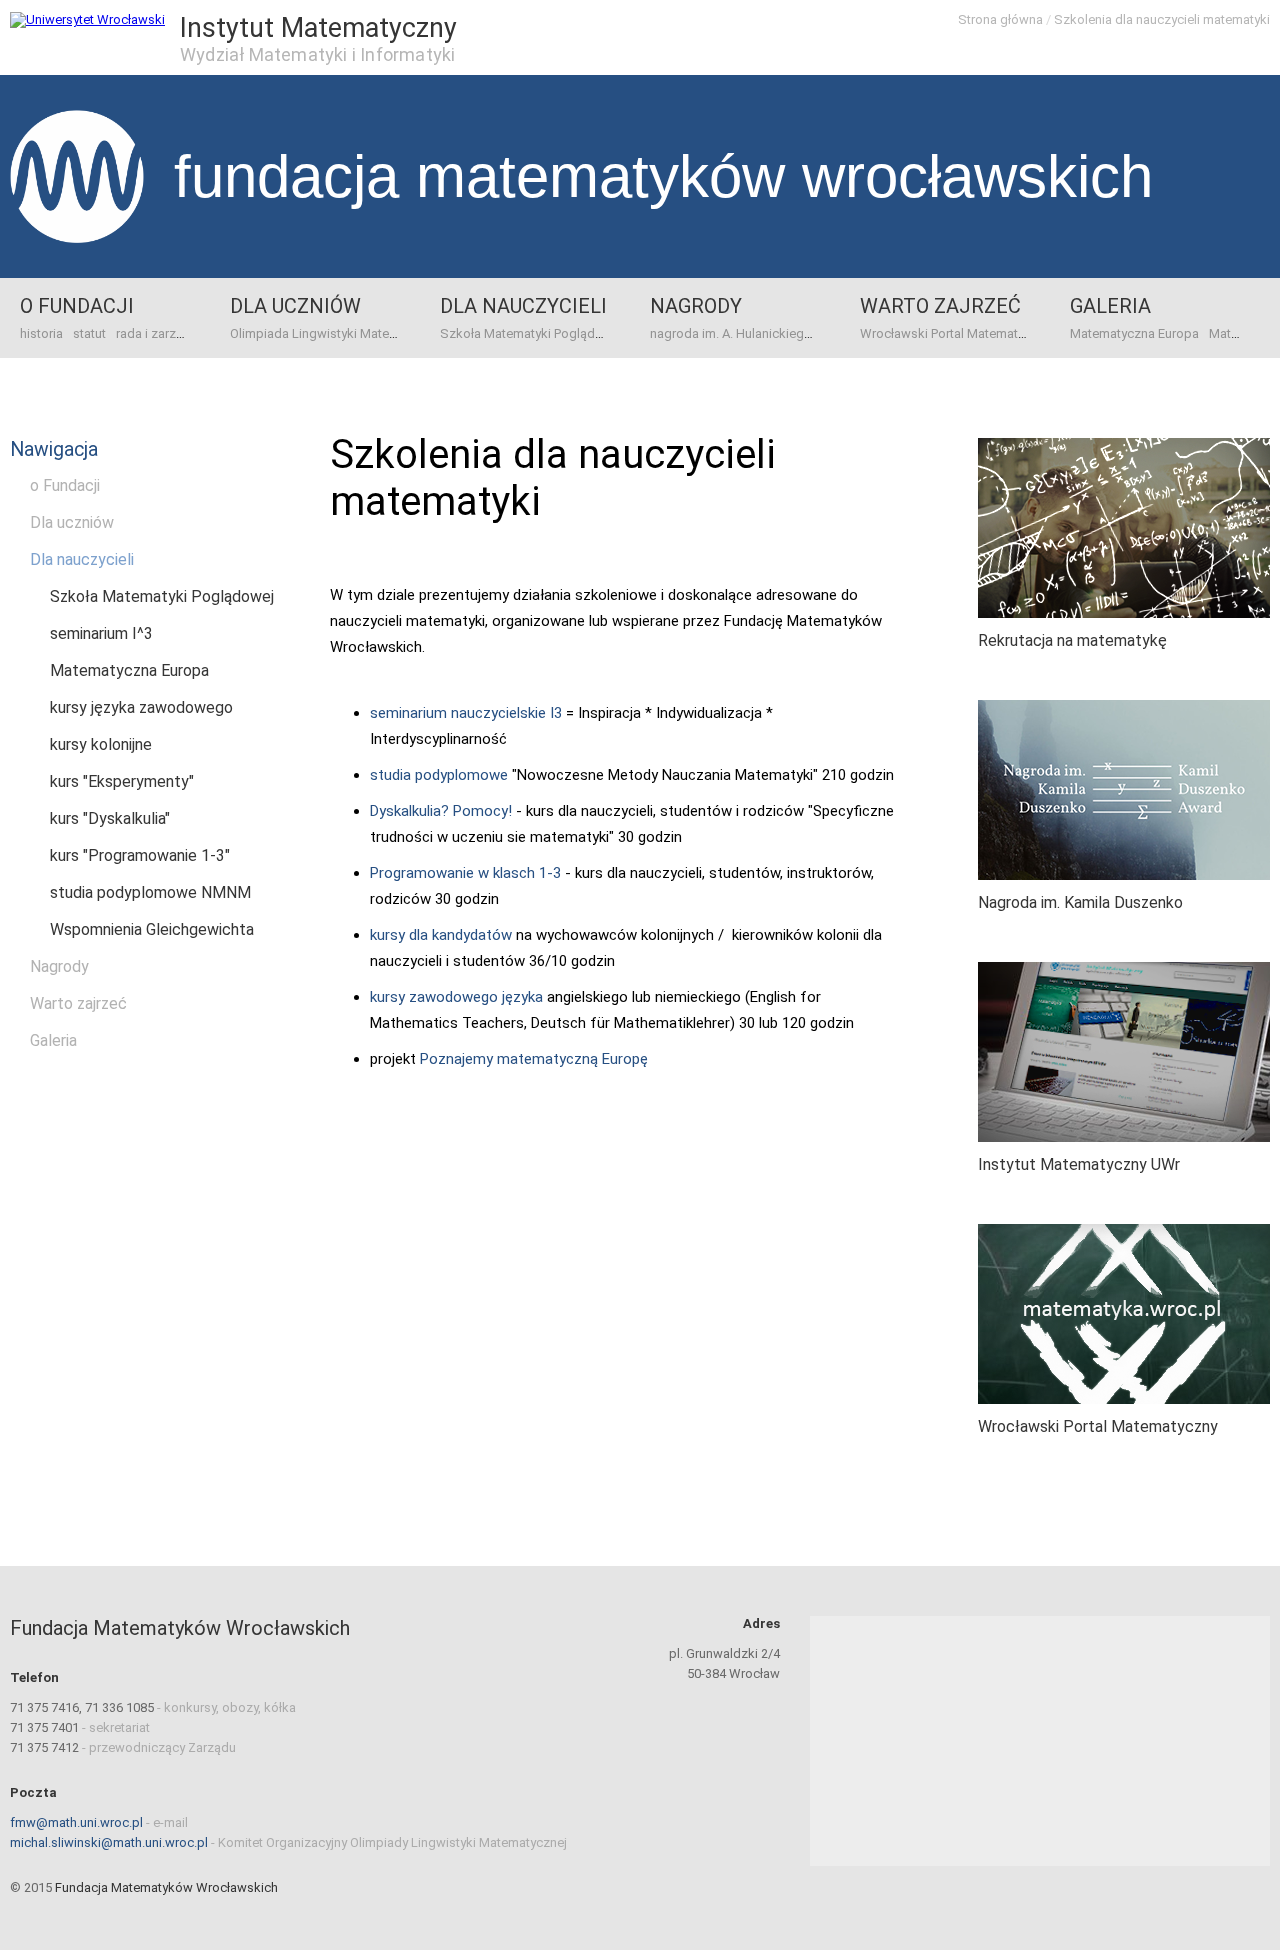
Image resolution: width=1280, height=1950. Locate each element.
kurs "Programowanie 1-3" (140, 855)
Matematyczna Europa (1134, 333)
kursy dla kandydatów (441, 935)
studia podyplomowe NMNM (150, 892)
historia (41, 333)
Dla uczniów (295, 306)
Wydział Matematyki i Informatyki (317, 54)
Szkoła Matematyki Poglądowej (531, 333)
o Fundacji (77, 306)
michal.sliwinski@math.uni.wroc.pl (109, 1842)
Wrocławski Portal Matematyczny (955, 333)
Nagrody (696, 306)
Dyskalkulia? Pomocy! (441, 811)
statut (89, 333)
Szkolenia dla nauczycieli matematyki (1162, 19)
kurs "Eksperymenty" (122, 781)
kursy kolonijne (101, 744)
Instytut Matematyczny (318, 28)
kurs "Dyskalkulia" (110, 818)
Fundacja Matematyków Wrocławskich (663, 176)
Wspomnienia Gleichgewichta (152, 929)
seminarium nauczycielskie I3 (466, 713)
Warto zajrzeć (940, 306)
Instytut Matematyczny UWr (1079, 1164)
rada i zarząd (153, 333)
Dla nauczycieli (523, 306)
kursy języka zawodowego (141, 707)
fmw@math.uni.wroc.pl (76, 1822)
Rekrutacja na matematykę (1072, 640)
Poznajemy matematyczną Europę (534, 1059)
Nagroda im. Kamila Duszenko (1080, 902)
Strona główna (1000, 19)
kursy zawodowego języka (456, 997)
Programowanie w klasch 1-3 (465, 873)
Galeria (1110, 306)
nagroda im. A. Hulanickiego (731, 333)
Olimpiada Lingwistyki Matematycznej (339, 333)
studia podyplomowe (439, 775)
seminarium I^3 (101, 633)
